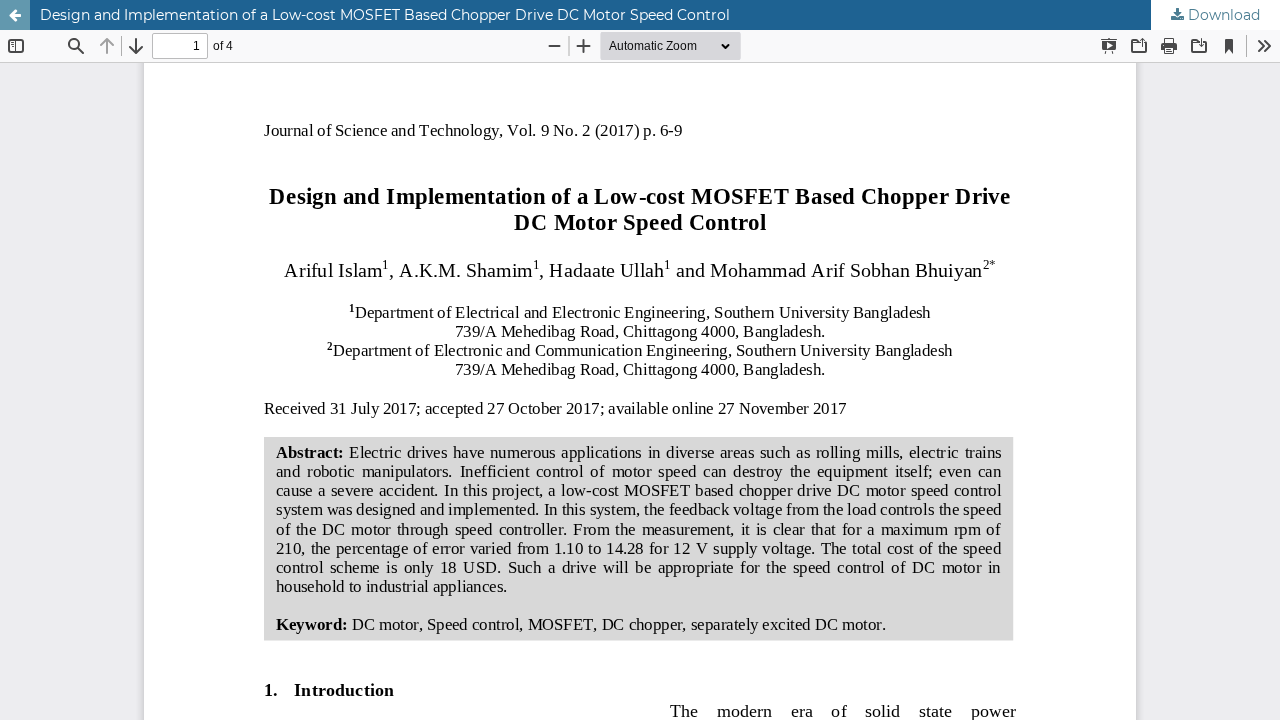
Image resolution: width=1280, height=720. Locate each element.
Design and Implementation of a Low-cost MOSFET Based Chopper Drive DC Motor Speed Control (385, 15)
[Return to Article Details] (15, 15)
